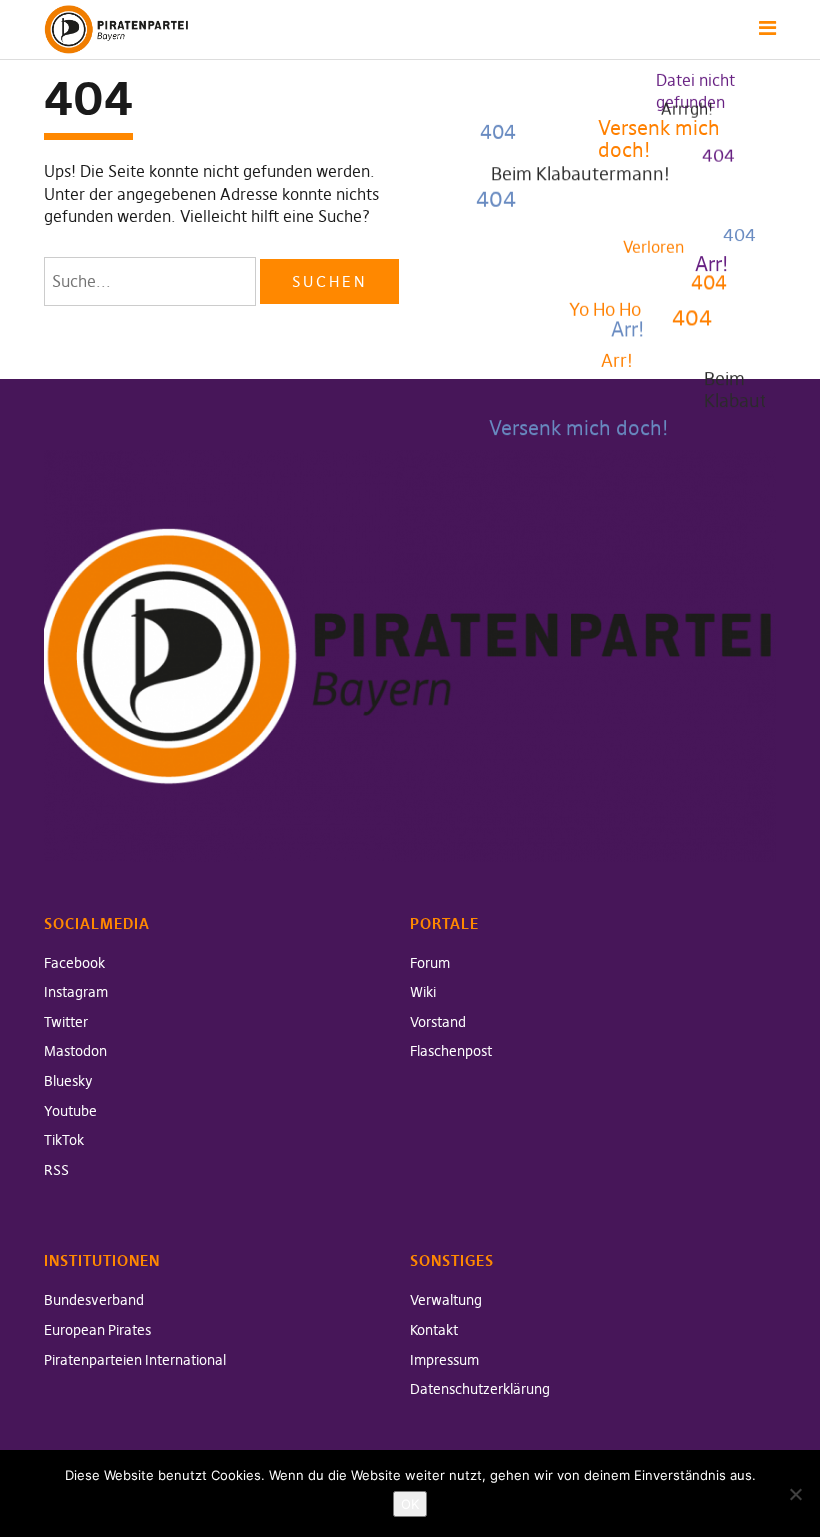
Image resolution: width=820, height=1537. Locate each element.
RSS (56, 1170)
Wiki (423, 992)
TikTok (64, 1140)
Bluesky (68, 1081)
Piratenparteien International (135, 1360)
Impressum (444, 1360)
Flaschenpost (451, 1051)
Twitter (66, 1022)
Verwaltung (446, 1300)
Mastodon (75, 1051)
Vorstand (438, 1022)
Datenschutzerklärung (480, 1389)
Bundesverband (94, 1300)
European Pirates (97, 1330)
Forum (430, 963)
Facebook (74, 963)
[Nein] (795, 1494)
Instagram (76, 992)
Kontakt (434, 1330)
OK (410, 1504)
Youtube (70, 1111)
